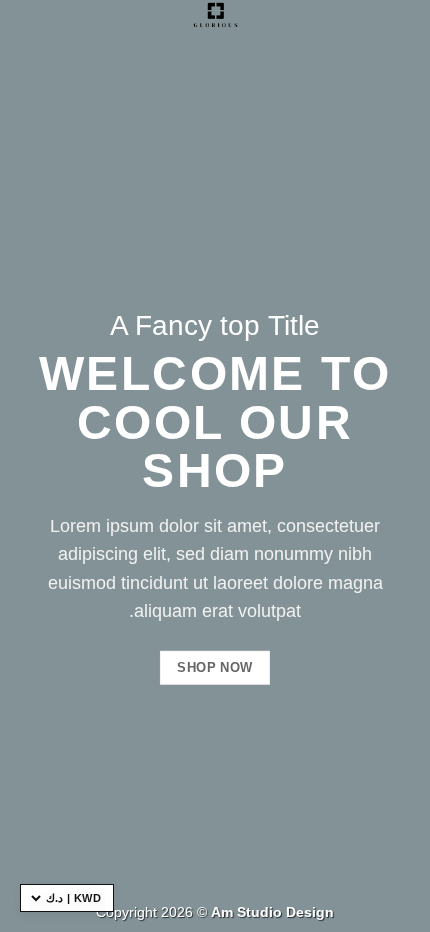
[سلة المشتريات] (376, 22)
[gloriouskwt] (215, 15)
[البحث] (407, 22)
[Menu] (27, 24)
